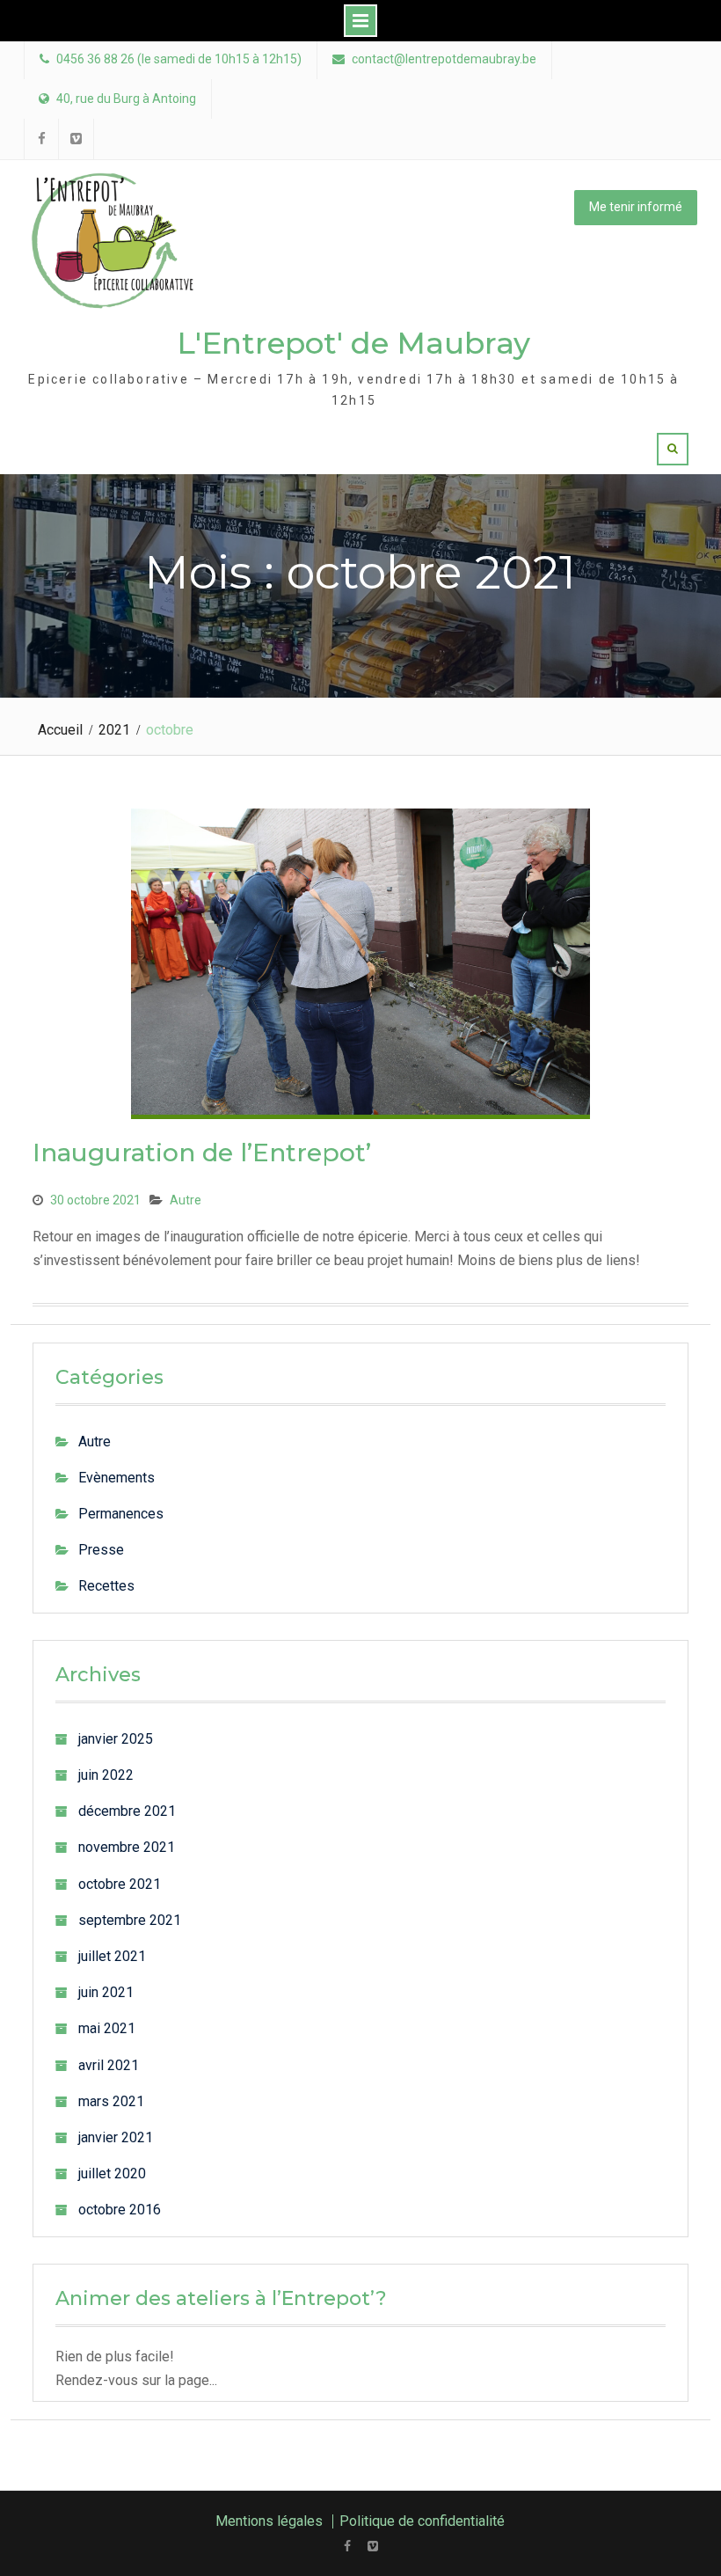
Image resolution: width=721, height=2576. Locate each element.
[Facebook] (348, 2546)
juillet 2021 (112, 1956)
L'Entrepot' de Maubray (353, 343)
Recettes (106, 1586)
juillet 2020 (112, 2173)
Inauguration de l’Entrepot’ (202, 1153)
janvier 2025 (116, 1739)
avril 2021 (109, 2065)
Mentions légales (269, 2521)
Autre (186, 1200)
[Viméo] (373, 2546)
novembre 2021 (127, 1847)
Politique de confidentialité (422, 2521)
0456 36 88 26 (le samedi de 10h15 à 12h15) (179, 59)
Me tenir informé (636, 207)
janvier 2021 (116, 2137)
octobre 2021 (120, 1884)
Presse (101, 1550)
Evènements (117, 1478)
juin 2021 (106, 1992)
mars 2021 (111, 2101)
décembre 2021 (127, 1811)
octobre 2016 (120, 2210)
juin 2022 (106, 1775)
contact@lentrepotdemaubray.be (444, 59)
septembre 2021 (130, 1920)
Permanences (121, 1514)
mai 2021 (107, 2028)
